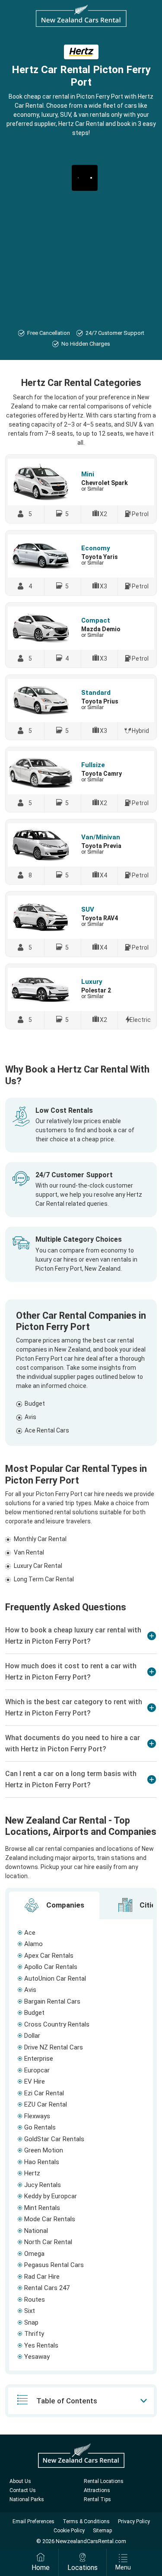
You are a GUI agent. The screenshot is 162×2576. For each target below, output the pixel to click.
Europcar (37, 2070)
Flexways (37, 2116)
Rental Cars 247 (47, 2288)
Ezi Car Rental (44, 2093)
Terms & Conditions (86, 2521)
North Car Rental (48, 2242)
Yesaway (37, 2357)
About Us (20, 2481)
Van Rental (29, 1552)
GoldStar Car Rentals (54, 2139)
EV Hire (35, 2081)
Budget (35, 1404)
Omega (34, 2254)
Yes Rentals (41, 2345)
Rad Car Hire (42, 2277)
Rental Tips (97, 2499)
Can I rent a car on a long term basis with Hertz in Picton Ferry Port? (71, 1779)
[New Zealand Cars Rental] (81, 16)
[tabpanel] (81, 2145)
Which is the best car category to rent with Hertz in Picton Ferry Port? (74, 1707)
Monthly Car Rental (40, 1539)
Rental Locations (104, 2481)
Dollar (32, 2036)
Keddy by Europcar (51, 2196)
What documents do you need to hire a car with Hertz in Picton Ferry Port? (73, 1743)
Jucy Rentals (43, 2185)
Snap (31, 2322)
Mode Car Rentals (50, 2219)
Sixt (30, 2311)
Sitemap (102, 2531)
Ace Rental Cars (47, 1430)
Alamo (33, 1944)
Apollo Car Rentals (51, 1967)
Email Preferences (33, 2521)
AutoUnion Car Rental (55, 1979)
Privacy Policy (134, 2521)
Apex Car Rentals (49, 1956)
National (36, 2231)
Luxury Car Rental (38, 1566)
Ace (30, 1933)
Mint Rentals (42, 2208)
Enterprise (39, 2059)
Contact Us (23, 2490)
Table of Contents (67, 2401)
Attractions (97, 2490)
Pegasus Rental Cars (54, 2265)
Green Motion (44, 2150)
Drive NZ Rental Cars (54, 2047)
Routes (35, 2300)
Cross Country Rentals (57, 2024)
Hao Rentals (42, 2162)
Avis (30, 1417)
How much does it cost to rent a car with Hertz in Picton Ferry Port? (71, 1672)
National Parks (27, 2499)
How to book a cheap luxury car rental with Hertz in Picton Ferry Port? (73, 1636)
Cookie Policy (69, 2531)
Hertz (32, 2173)
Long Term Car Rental (44, 1579)
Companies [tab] (64, 1905)
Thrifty (34, 2334)
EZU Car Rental (46, 2104)
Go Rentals (40, 2127)
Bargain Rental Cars (52, 2001)
